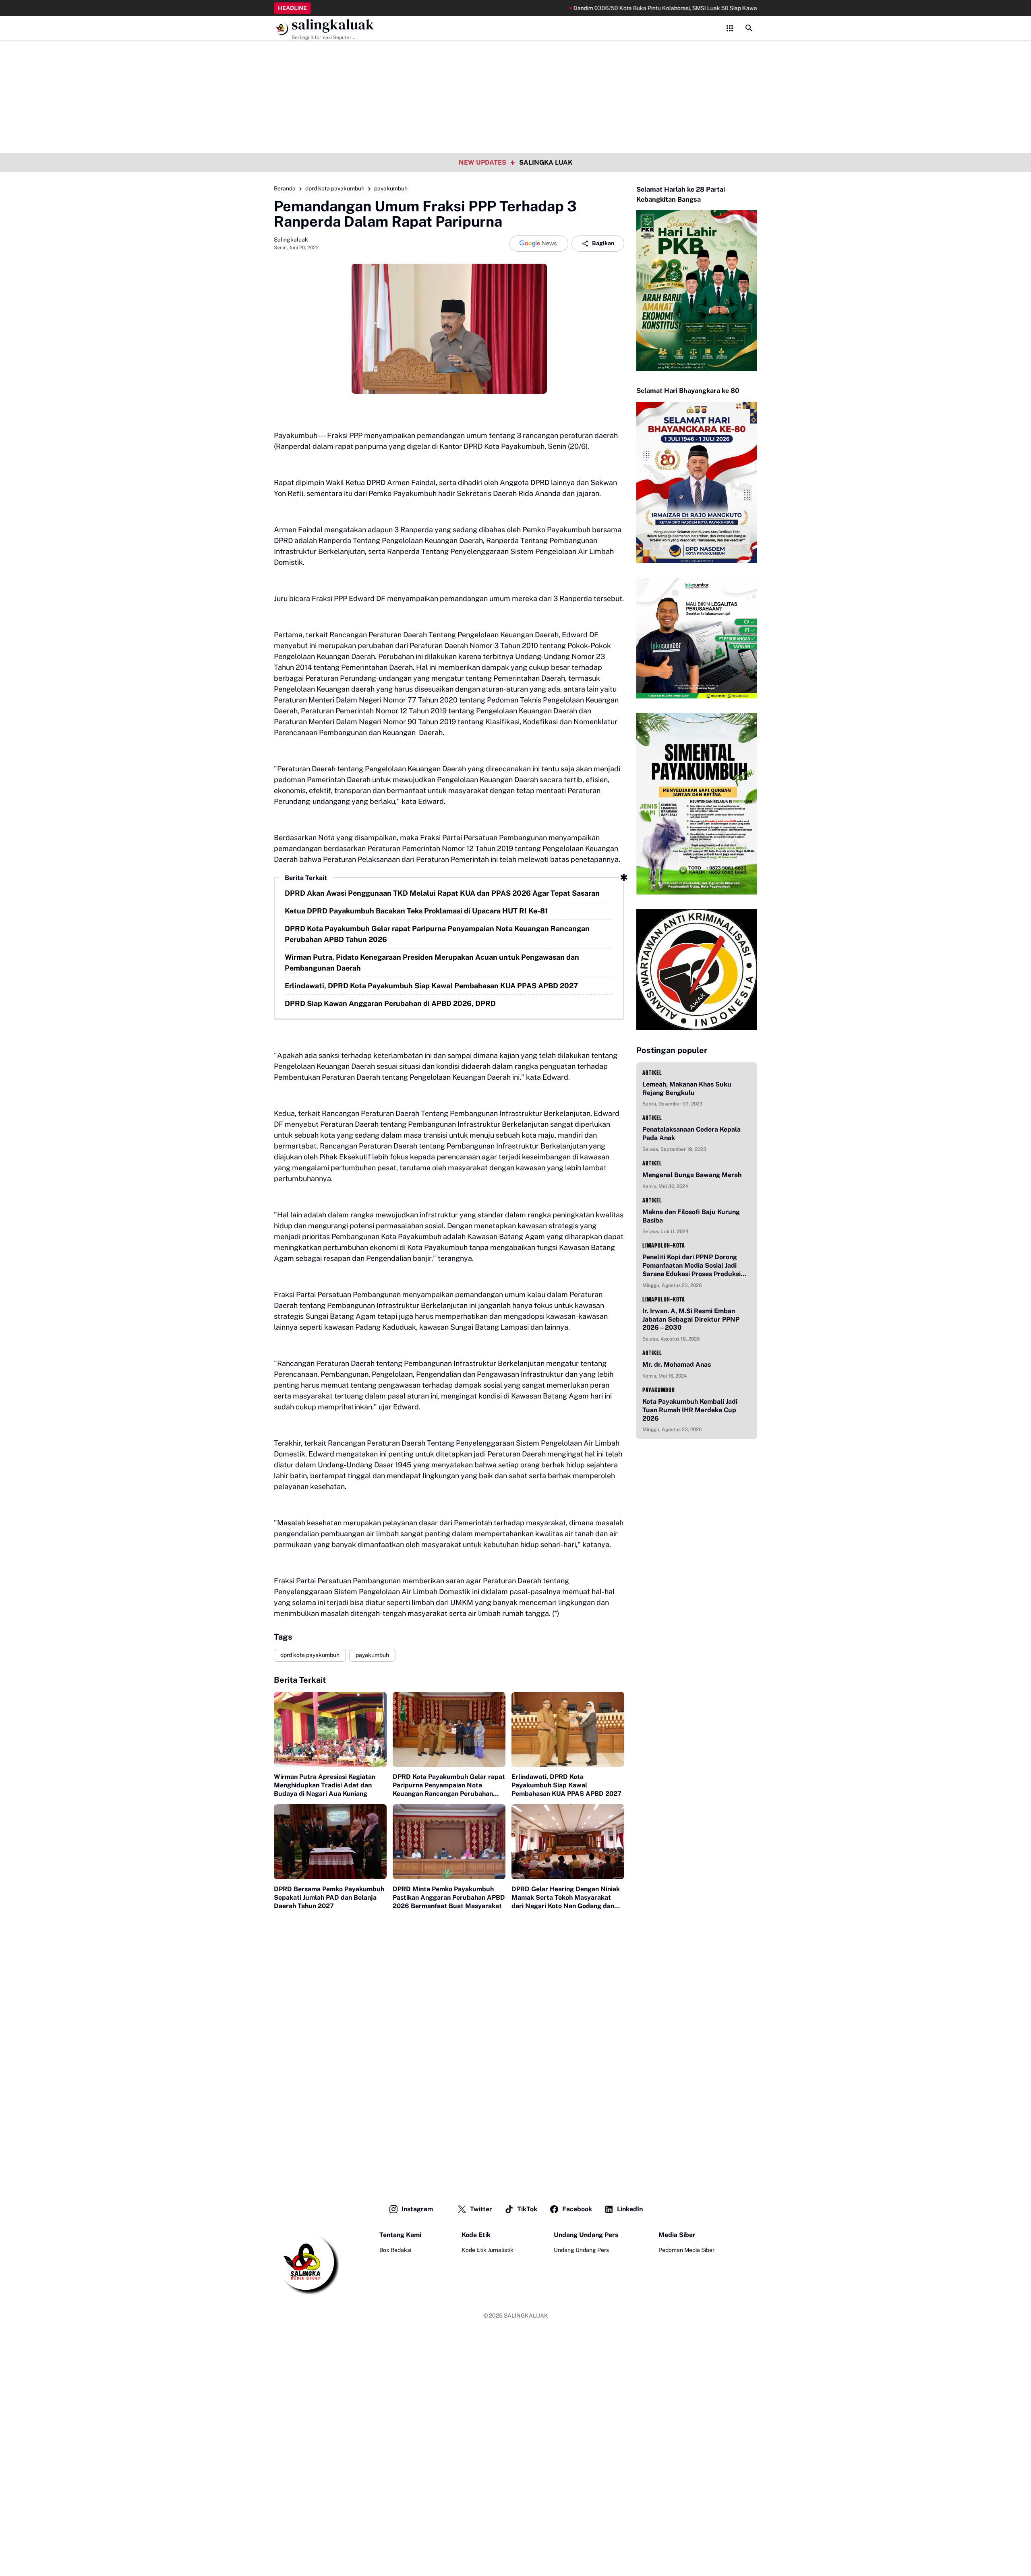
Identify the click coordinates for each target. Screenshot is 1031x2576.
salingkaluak (333, 25)
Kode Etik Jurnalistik (488, 2250)
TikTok (527, 2209)
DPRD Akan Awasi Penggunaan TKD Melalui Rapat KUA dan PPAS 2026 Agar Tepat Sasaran (442, 893)
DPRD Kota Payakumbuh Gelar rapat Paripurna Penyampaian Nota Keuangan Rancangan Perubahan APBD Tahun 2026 (437, 934)
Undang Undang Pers (581, 2250)
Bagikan (603, 243)
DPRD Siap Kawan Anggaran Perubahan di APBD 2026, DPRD (390, 1003)
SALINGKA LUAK (546, 162)
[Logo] (306, 2263)
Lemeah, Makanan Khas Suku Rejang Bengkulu (687, 1089)
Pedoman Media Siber (686, 2250)
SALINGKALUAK (526, 2316)
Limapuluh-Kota (664, 1245)
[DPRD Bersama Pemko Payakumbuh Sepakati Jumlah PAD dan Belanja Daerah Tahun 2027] (330, 1842)
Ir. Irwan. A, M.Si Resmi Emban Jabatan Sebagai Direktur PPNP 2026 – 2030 (691, 1319)
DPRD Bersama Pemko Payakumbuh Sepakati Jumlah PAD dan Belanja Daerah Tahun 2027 (329, 1897)
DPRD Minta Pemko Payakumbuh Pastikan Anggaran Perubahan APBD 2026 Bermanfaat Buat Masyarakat (449, 1897)
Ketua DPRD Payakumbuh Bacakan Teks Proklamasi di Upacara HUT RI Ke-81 (416, 911)
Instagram (417, 2209)
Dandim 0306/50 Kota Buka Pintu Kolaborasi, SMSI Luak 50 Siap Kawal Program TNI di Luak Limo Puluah (629, 8)
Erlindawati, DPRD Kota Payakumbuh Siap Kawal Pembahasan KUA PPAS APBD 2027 (431, 986)
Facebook (577, 2209)
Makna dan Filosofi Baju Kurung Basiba (691, 1216)
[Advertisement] (515, 56)
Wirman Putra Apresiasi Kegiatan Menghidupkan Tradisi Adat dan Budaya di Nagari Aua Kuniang (325, 1785)
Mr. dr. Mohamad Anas (677, 1364)
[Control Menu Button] (730, 28)
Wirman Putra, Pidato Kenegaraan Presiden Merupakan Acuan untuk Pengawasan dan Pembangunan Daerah (432, 963)
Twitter (481, 2209)
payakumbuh (372, 1655)
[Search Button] (749, 28)
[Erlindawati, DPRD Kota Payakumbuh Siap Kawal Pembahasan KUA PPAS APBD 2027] (568, 1730)
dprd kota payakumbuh (310, 1655)
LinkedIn (630, 2209)
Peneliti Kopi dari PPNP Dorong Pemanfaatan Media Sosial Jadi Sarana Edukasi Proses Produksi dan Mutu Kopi (691, 1266)
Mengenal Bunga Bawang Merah (692, 1175)
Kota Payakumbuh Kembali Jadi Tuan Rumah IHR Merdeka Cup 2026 (690, 1410)
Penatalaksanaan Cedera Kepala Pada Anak (691, 1134)
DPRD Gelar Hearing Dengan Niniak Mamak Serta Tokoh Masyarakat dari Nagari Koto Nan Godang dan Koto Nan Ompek (566, 1898)
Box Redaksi (395, 2250)
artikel (652, 1073)
